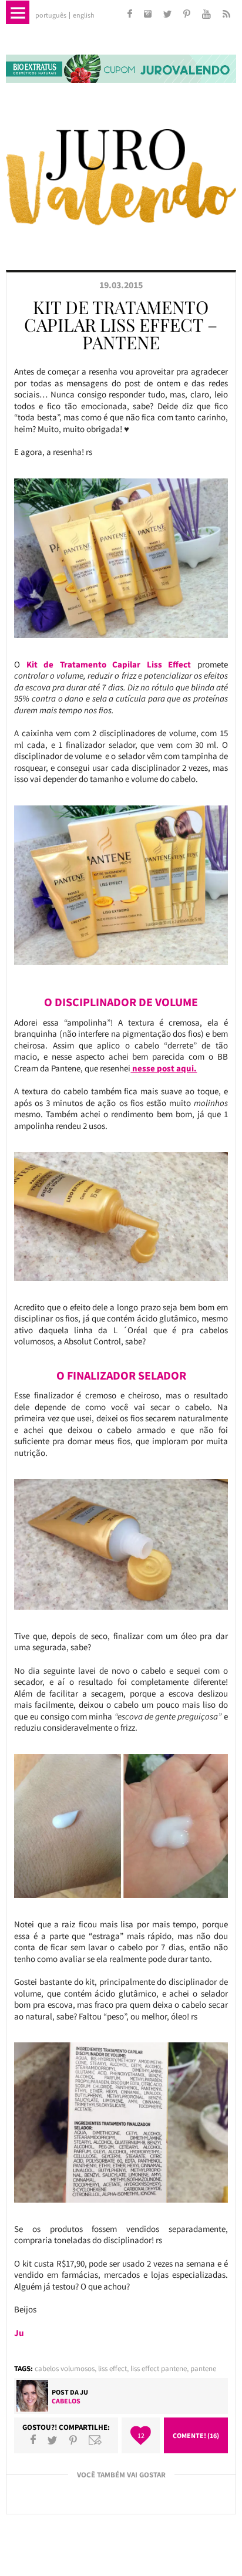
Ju (84, 2392)
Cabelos (66, 2401)
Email (95, 2440)
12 (141, 2435)
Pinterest (73, 2440)
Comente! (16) (196, 2435)
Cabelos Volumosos (65, 2368)
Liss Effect (112, 2368)
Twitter (52, 2440)
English (84, 15)
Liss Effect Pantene (159, 2368)
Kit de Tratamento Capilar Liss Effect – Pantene (121, 325)
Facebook (33, 2440)
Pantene (203, 2368)
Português (51, 15)
